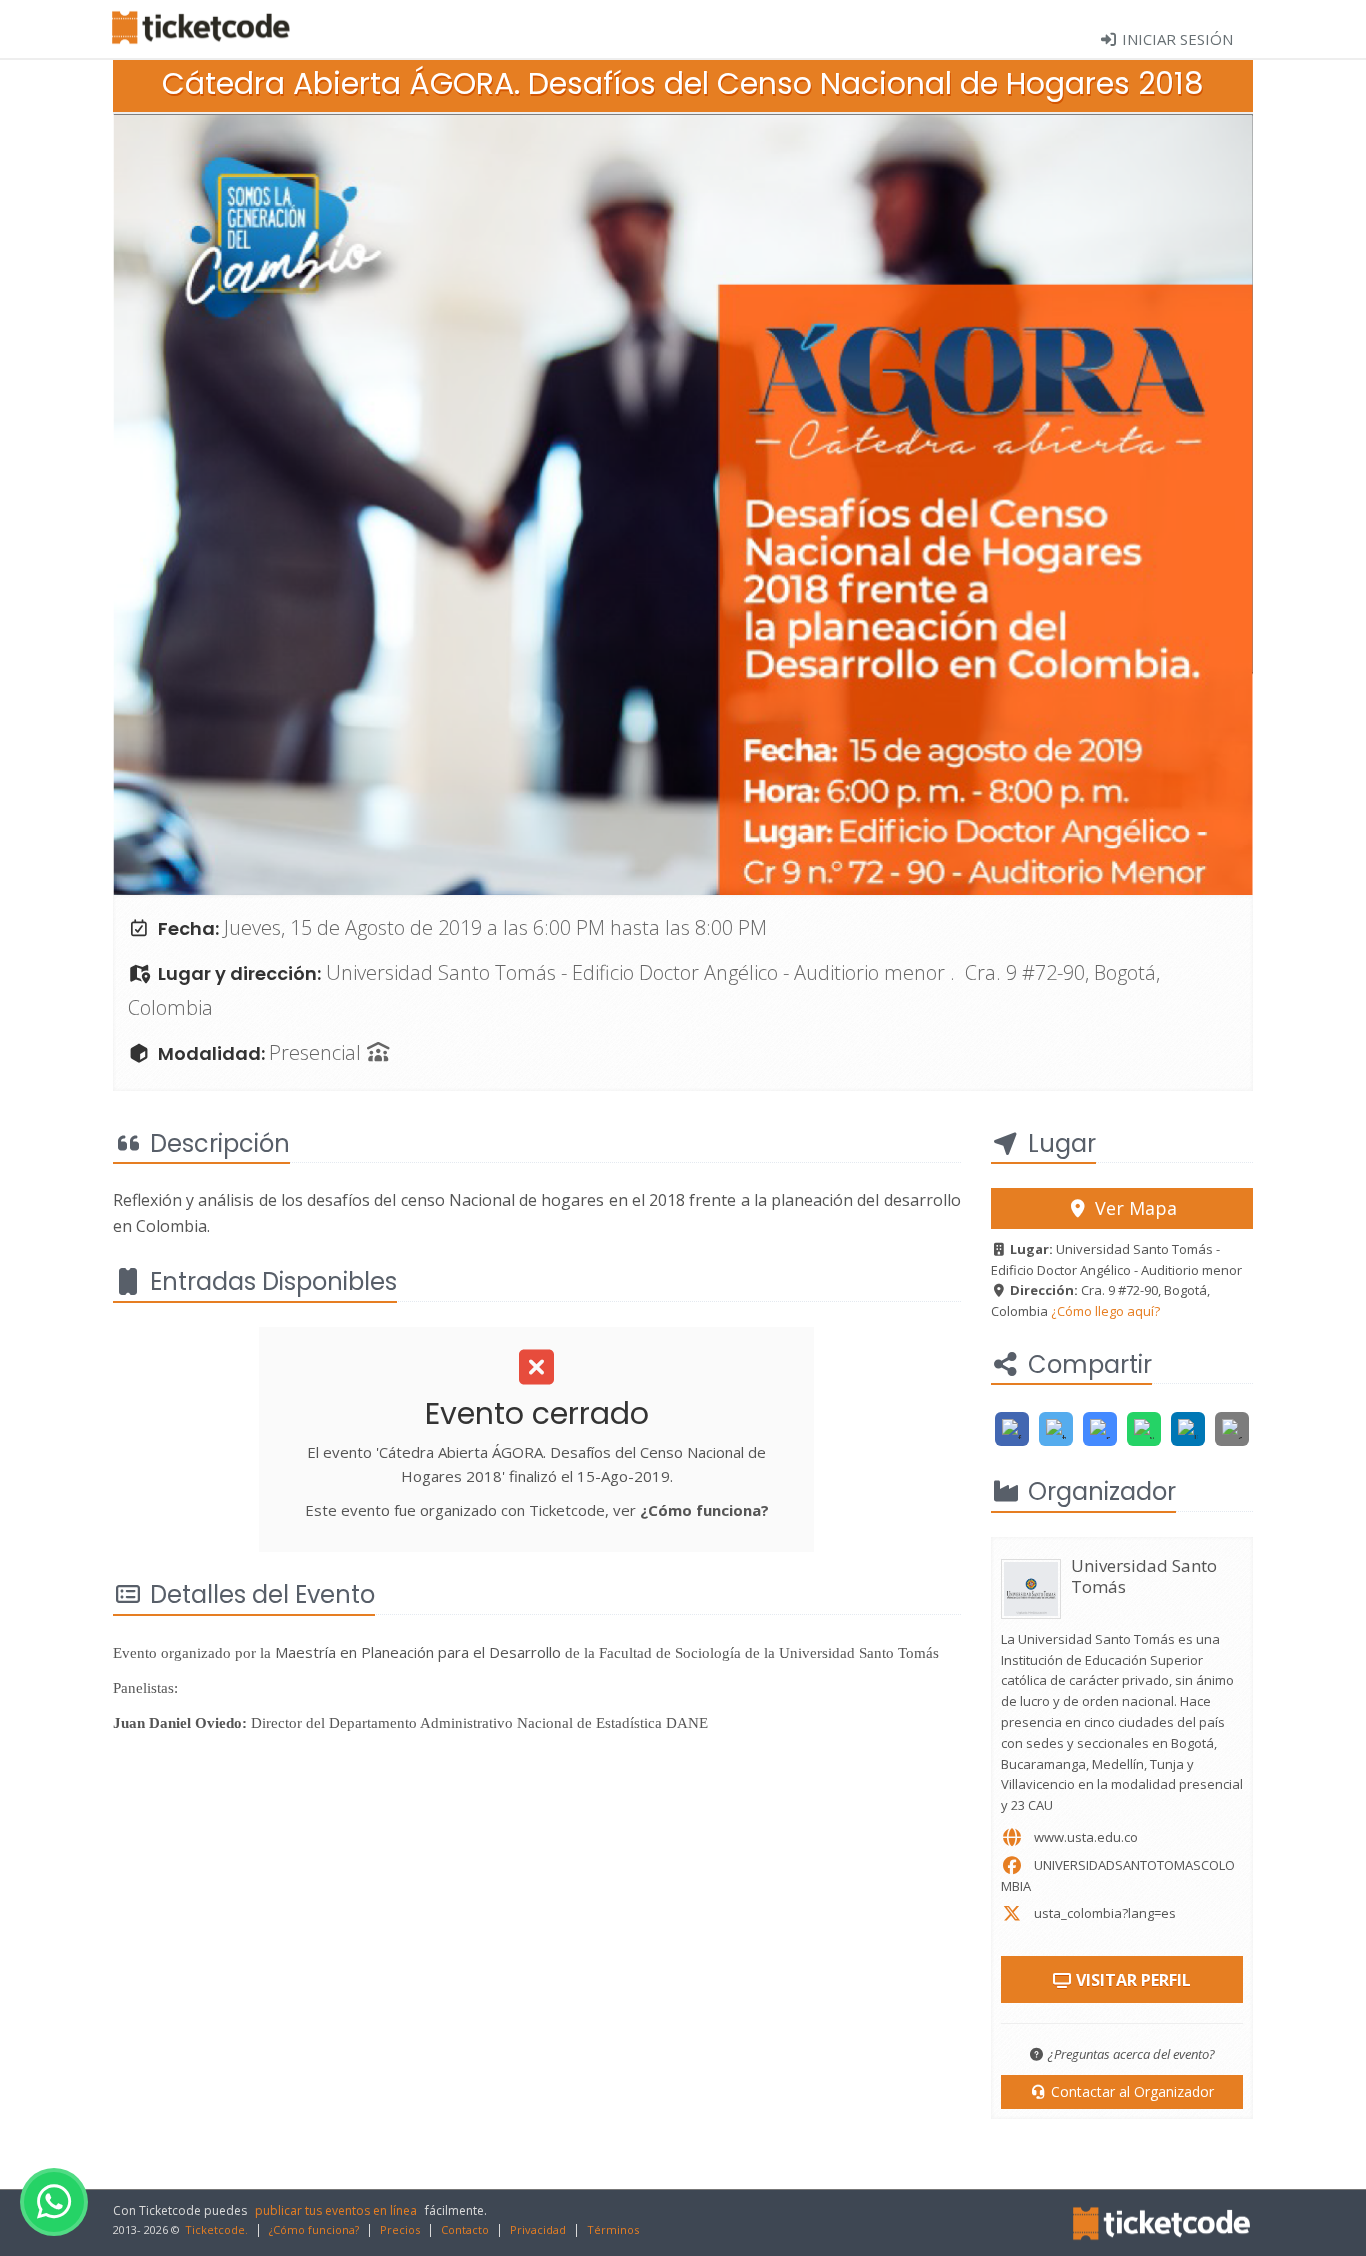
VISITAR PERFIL (1131, 1980)
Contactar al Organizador (1130, 2091)
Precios (400, 2229)
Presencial (317, 1052)
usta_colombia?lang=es (1105, 1913)
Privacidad (538, 2229)
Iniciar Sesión (1175, 39)
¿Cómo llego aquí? (1105, 1311)
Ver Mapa (1133, 1208)
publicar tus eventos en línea (336, 2210)
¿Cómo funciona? (704, 1510)
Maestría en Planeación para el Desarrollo (420, 1652)
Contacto (465, 2229)
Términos (613, 2229)
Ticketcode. (216, 2229)
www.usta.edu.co (1086, 1837)
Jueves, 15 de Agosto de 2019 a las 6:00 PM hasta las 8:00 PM (495, 927)
